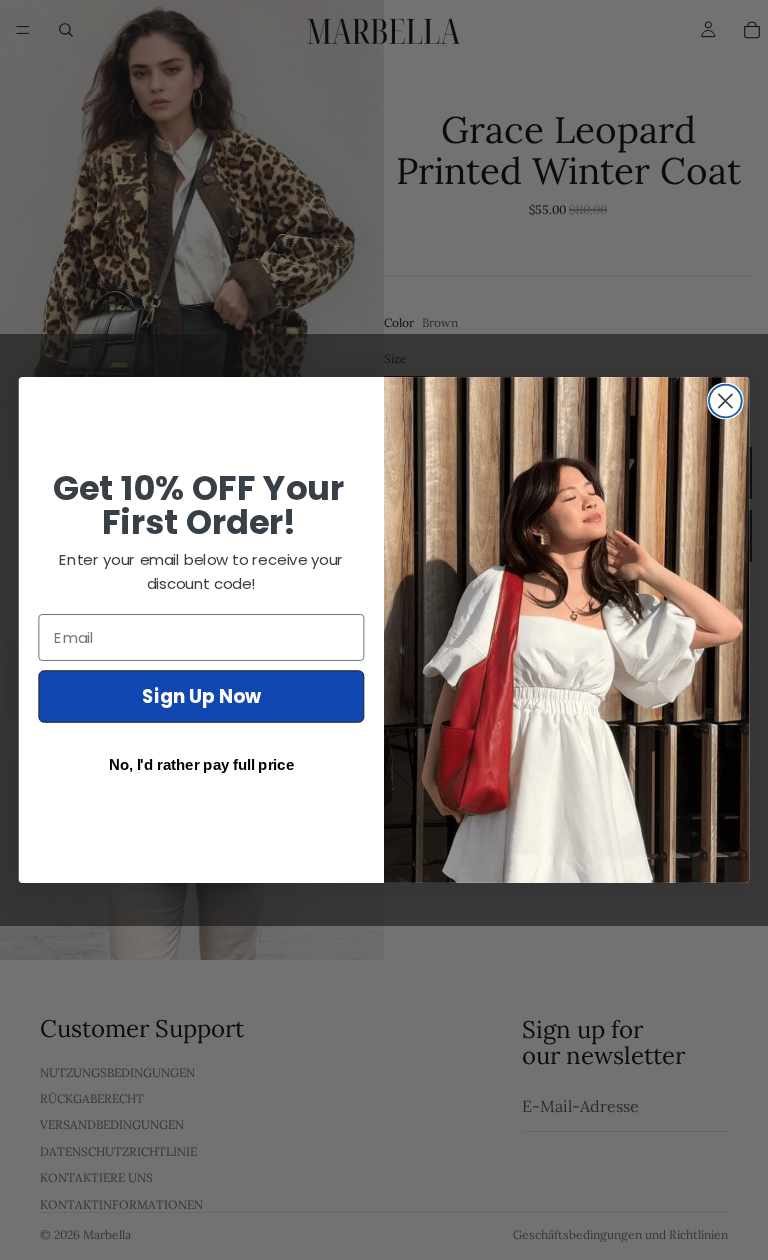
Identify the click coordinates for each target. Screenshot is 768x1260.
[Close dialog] (725, 401)
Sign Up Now (201, 696)
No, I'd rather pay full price (201, 764)
